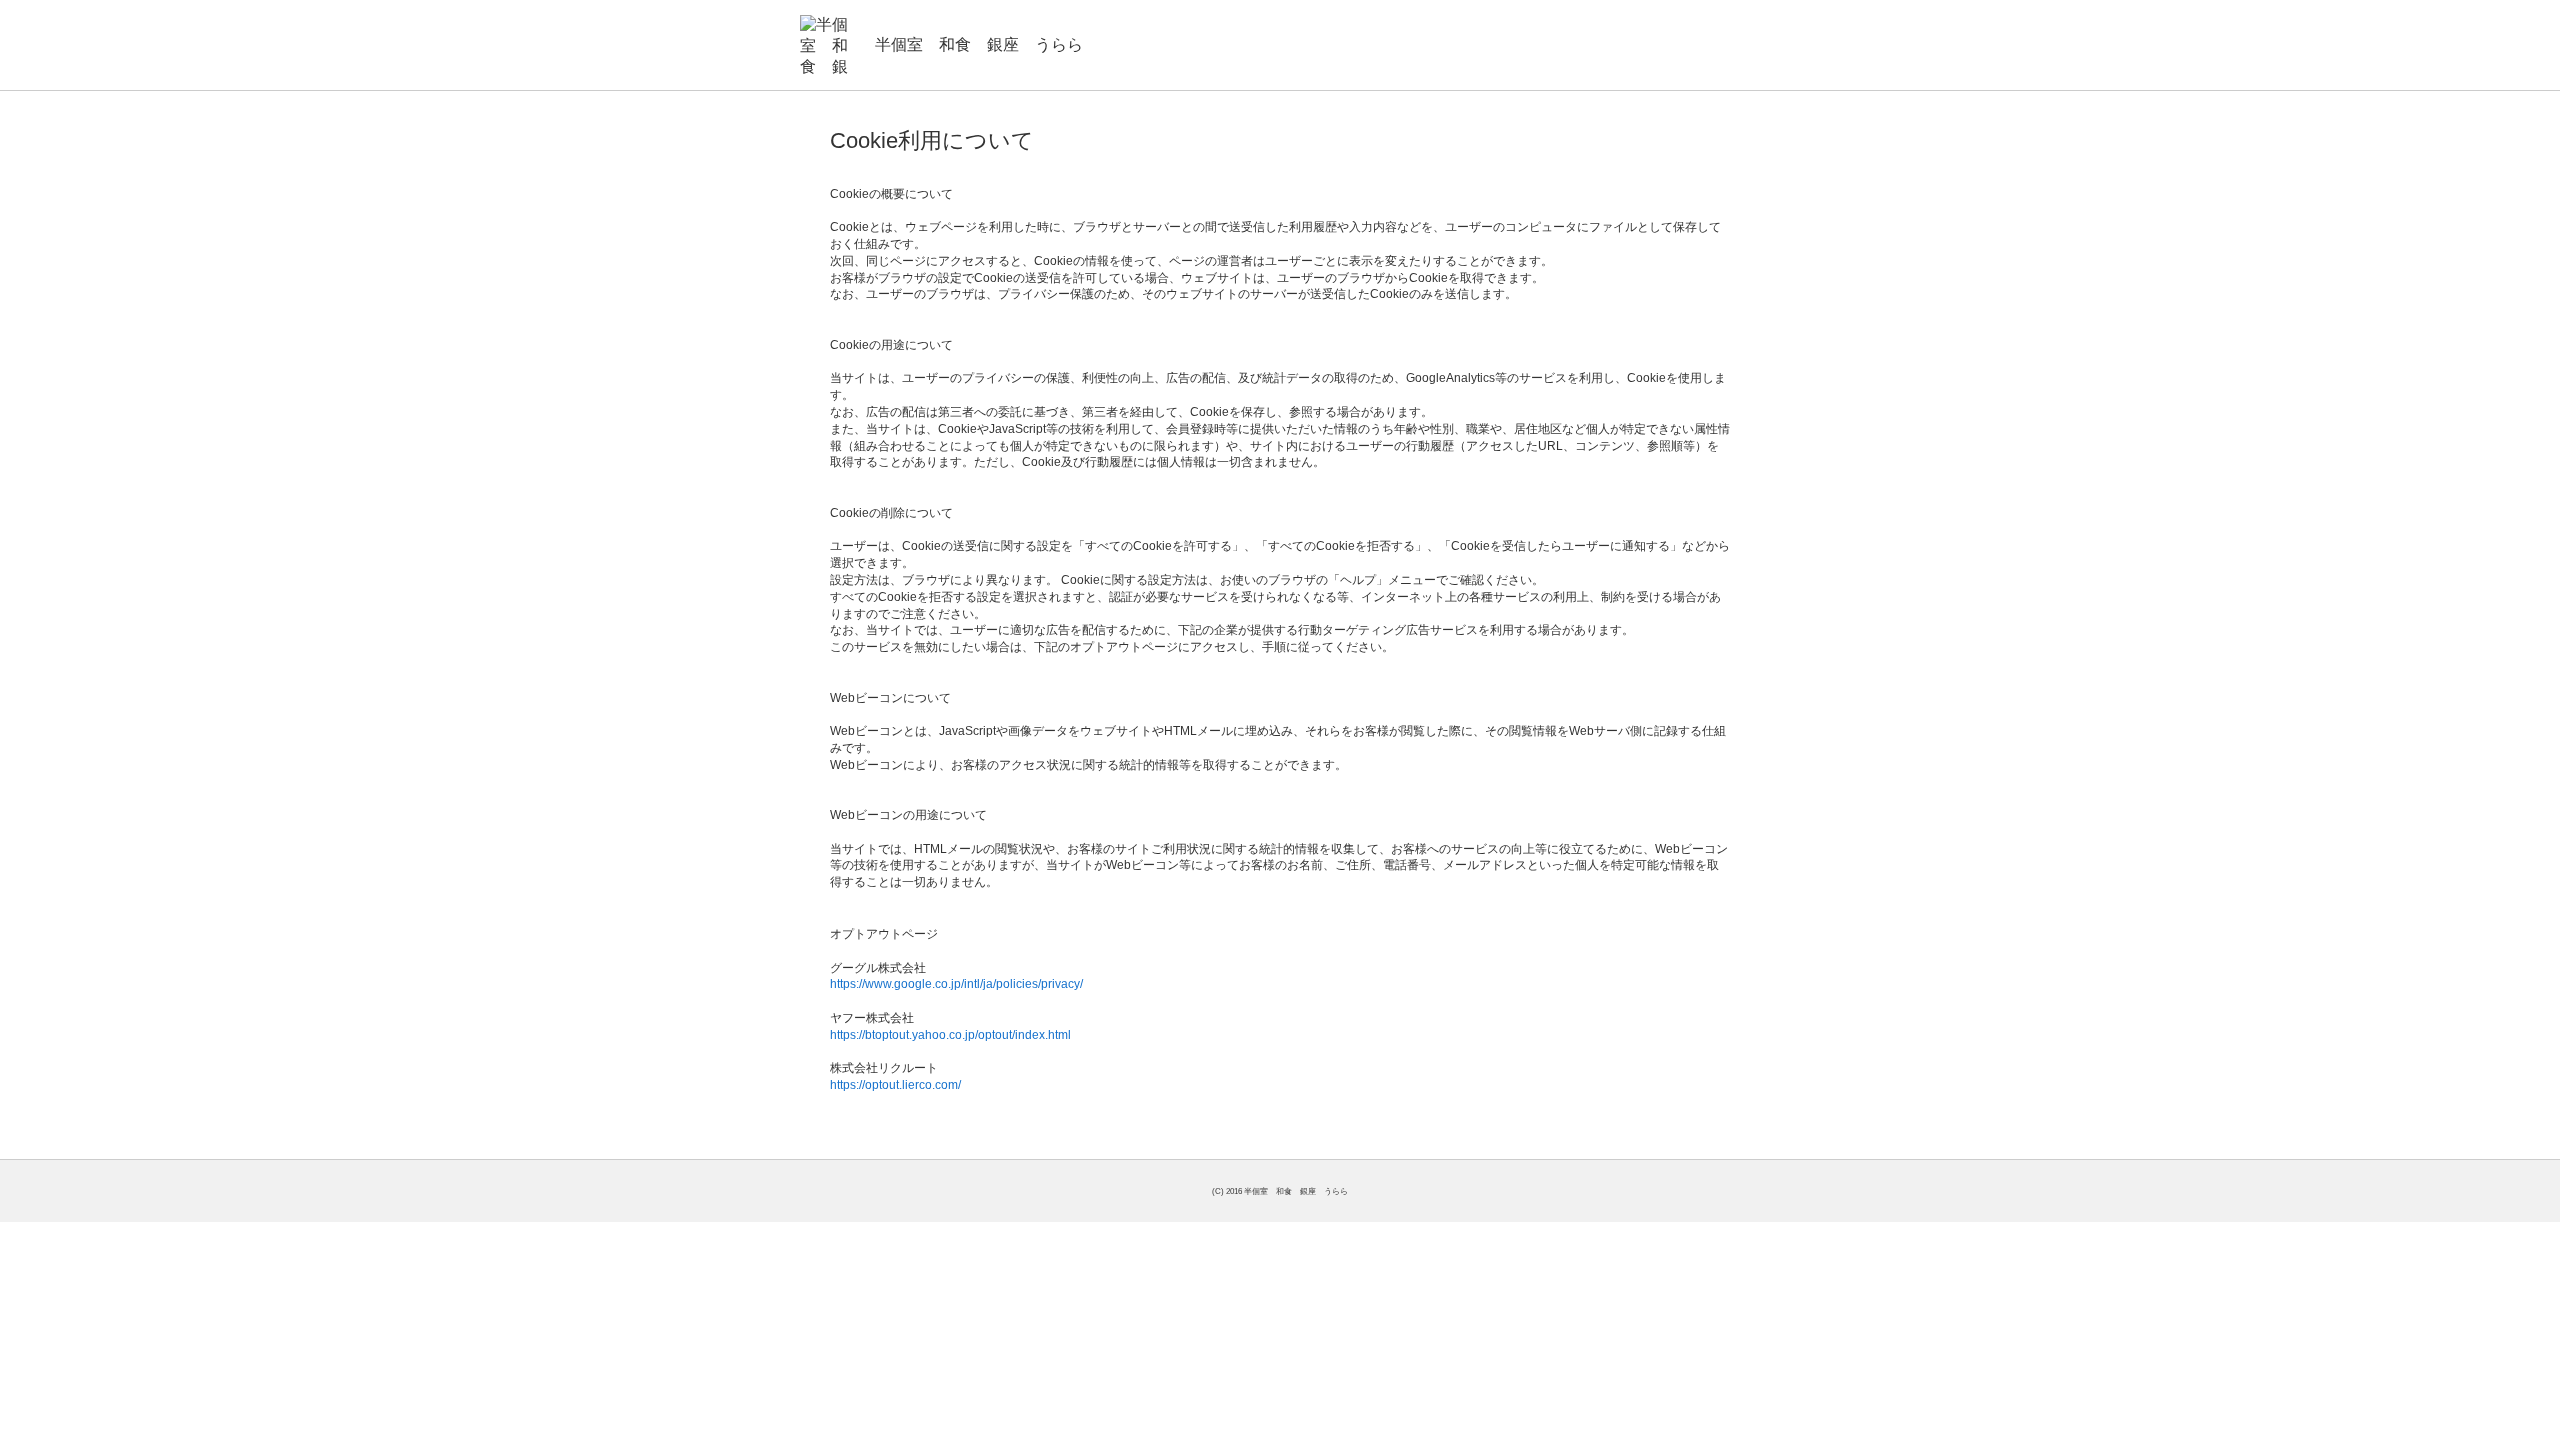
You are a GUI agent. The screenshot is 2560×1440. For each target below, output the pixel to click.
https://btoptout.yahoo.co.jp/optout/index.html (950, 1035)
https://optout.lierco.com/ (895, 1085)
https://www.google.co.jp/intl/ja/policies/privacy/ (956, 984)
